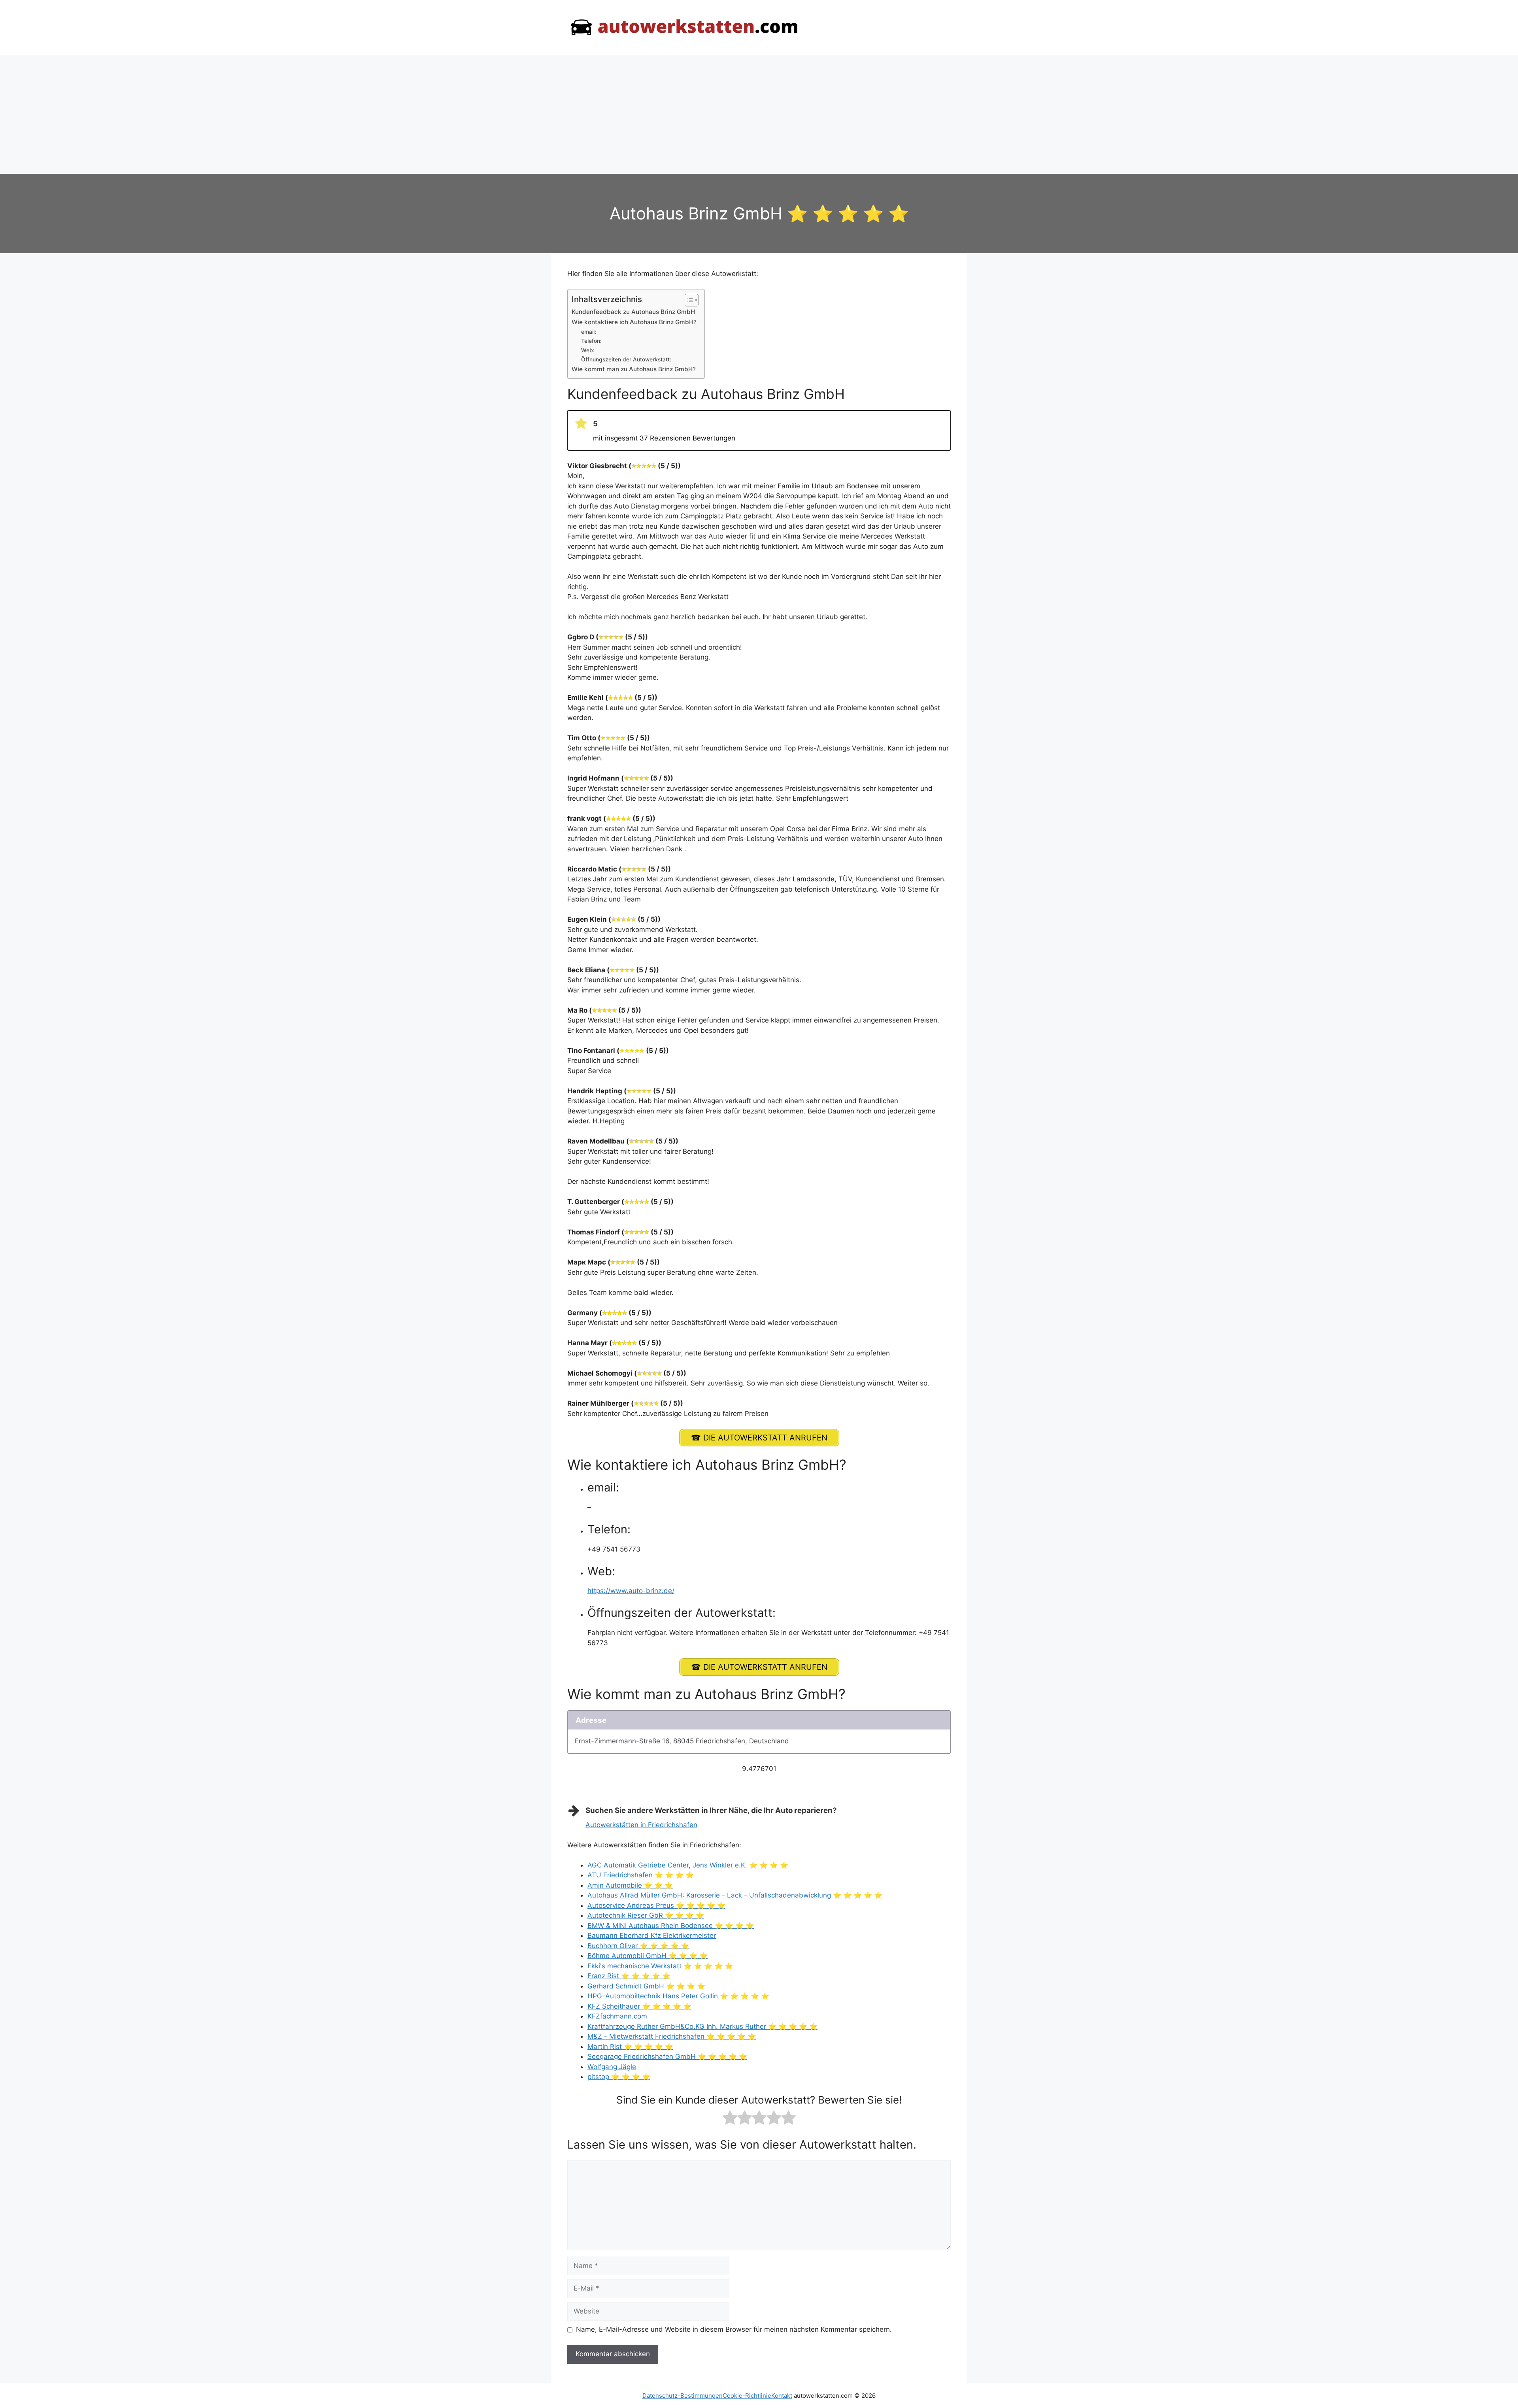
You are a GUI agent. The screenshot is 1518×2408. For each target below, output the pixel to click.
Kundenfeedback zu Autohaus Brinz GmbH (633, 312)
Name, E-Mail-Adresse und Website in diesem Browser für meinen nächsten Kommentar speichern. (734, 2329)
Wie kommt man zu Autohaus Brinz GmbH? (634, 369)
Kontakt (782, 2396)
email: (589, 332)
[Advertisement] (759, 115)
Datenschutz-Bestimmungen (683, 2396)
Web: (588, 350)
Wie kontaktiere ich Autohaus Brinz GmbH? (634, 322)
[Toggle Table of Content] (688, 300)
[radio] (730, 2119)
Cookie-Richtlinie (747, 2396)
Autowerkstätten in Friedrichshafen (641, 1825)
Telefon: (591, 341)
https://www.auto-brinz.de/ (631, 1591)
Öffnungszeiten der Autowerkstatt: (626, 359)
